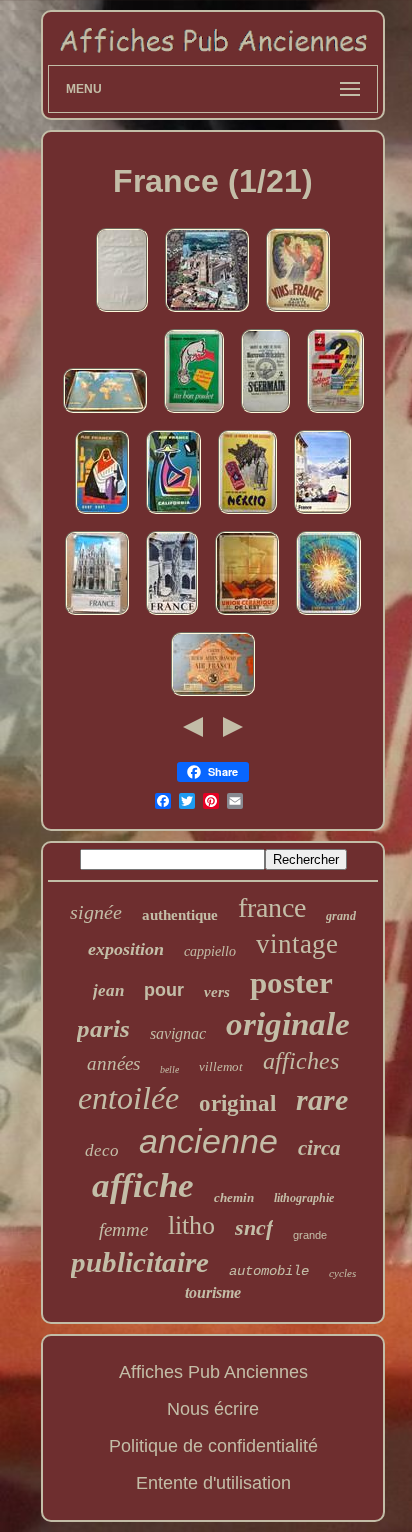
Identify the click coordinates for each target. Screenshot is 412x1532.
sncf (254, 1227)
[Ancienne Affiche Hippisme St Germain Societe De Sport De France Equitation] (265, 413)
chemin (234, 1197)
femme (123, 1229)
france (272, 907)
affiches (301, 1061)
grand (341, 916)
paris (103, 1028)
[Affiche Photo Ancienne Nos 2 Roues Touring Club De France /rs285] (335, 413)
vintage (297, 944)
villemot (221, 1066)
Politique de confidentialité (213, 1446)
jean (108, 990)
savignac (178, 1033)
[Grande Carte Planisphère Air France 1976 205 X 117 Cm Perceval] (105, 413)
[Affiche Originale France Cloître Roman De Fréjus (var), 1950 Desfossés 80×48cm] (172, 615)
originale (288, 1024)
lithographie (304, 1198)
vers (217, 992)
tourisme (213, 1292)
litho (191, 1225)
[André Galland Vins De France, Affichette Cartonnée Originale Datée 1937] (298, 312)
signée (96, 912)
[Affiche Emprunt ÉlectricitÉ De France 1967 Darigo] (328, 615)
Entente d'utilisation (213, 1483)
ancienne (208, 1141)
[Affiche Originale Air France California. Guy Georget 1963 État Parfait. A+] (173, 514)
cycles (342, 1273)
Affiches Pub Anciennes (213, 1372)
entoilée (128, 1098)
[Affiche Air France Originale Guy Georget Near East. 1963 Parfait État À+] (102, 514)
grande (310, 1235)
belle (169, 1069)
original (237, 1103)
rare (322, 1099)
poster (291, 982)
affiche (143, 1185)
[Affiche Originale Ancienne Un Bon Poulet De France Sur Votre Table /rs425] (194, 413)
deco (102, 1150)
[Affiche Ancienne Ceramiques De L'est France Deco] (247, 615)
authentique (180, 915)
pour (164, 990)
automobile (269, 1271)
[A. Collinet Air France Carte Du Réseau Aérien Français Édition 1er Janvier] (213, 696)
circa (319, 1148)
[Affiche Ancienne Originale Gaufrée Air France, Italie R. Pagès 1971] (122, 312)
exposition (126, 949)
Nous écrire (213, 1409)
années (113, 1063)
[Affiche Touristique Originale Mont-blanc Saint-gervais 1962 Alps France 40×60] (322, 514)
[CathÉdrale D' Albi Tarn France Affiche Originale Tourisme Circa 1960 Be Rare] (207, 312)
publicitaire (140, 1262)
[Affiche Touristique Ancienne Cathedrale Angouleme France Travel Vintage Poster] (97, 615)
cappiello (210, 951)
